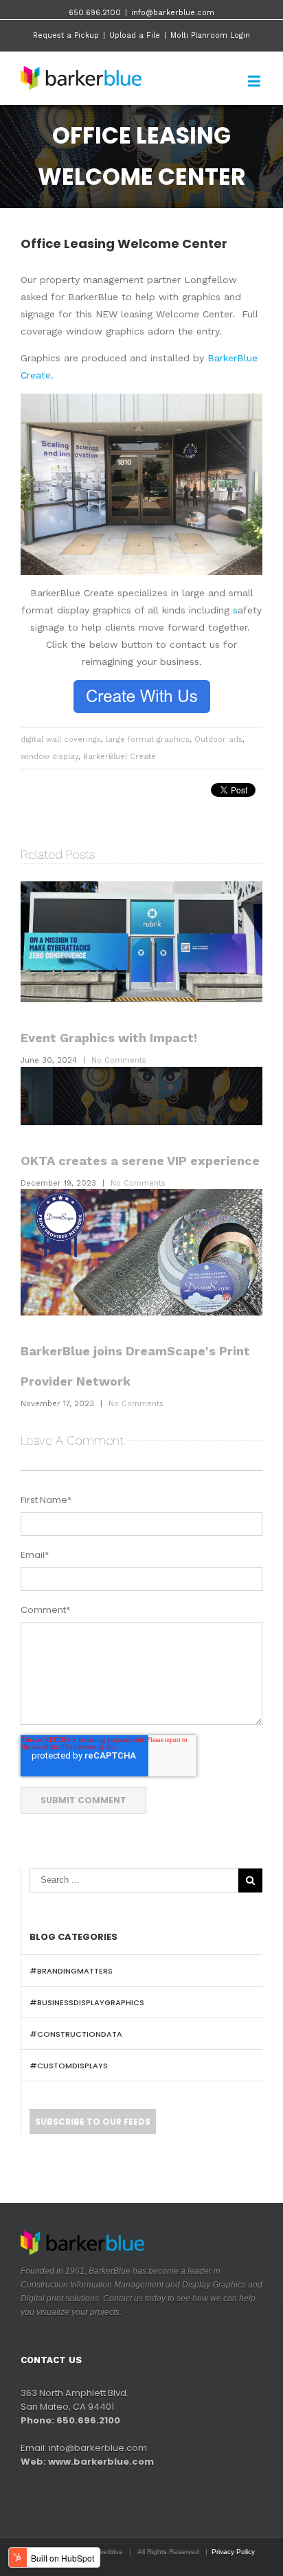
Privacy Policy (233, 2552)
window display (49, 757)
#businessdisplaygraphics (87, 2002)
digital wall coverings (61, 739)
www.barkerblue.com (101, 2462)
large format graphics (148, 739)
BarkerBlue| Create (120, 757)
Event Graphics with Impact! (109, 1038)
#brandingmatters (71, 1971)
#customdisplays (69, 2066)
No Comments (119, 1060)
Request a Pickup (66, 35)
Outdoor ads (218, 739)
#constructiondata (76, 2034)
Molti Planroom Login (210, 35)
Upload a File (135, 35)
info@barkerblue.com (173, 13)
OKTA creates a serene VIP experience (140, 1161)
